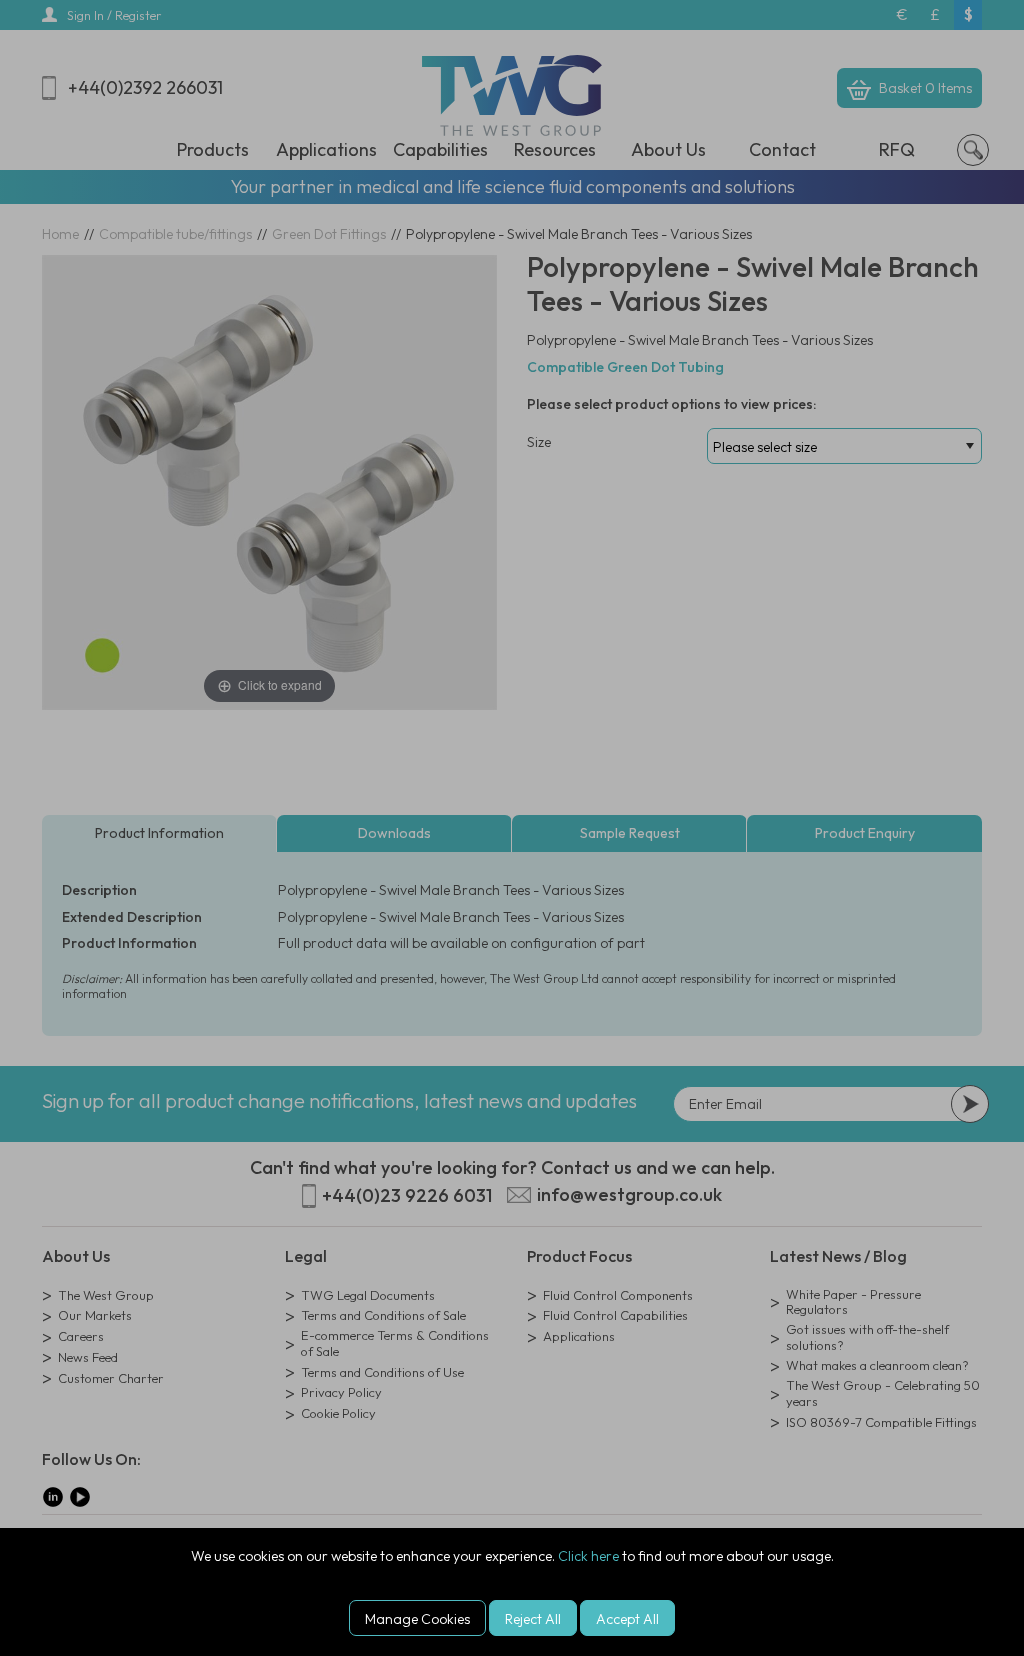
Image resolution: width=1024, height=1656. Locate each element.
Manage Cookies (417, 1619)
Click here (588, 1556)
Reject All (533, 1619)
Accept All (627, 1619)
